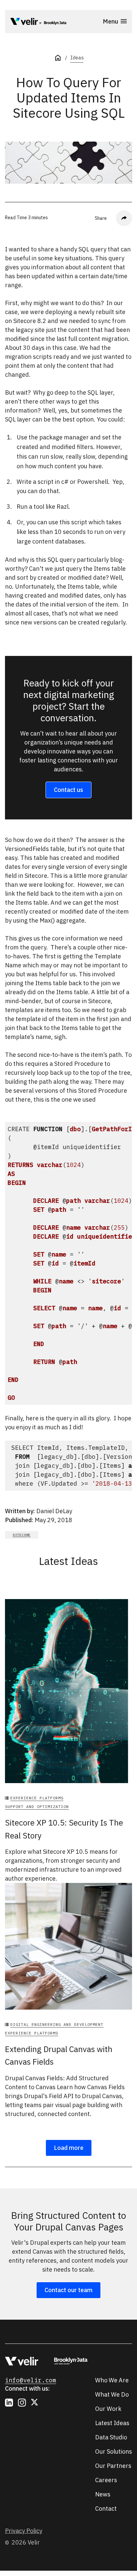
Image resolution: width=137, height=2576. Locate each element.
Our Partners (113, 2466)
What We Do (112, 2394)
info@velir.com (31, 2380)
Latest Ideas (112, 2423)
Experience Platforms (37, 1798)
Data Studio (111, 2437)
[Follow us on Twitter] (35, 2403)
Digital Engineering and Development (57, 2024)
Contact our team (68, 2290)
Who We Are (112, 2380)
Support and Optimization (37, 1806)
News (103, 2494)
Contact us (68, 790)
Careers (106, 2480)
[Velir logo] (24, 23)
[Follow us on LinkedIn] (9, 2403)
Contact (106, 2509)
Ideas (77, 58)
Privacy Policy (24, 2531)
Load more (69, 2148)
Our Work (108, 2409)
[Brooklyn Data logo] (53, 23)
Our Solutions (114, 2451)
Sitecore (22, 1535)
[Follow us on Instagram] (22, 2403)
